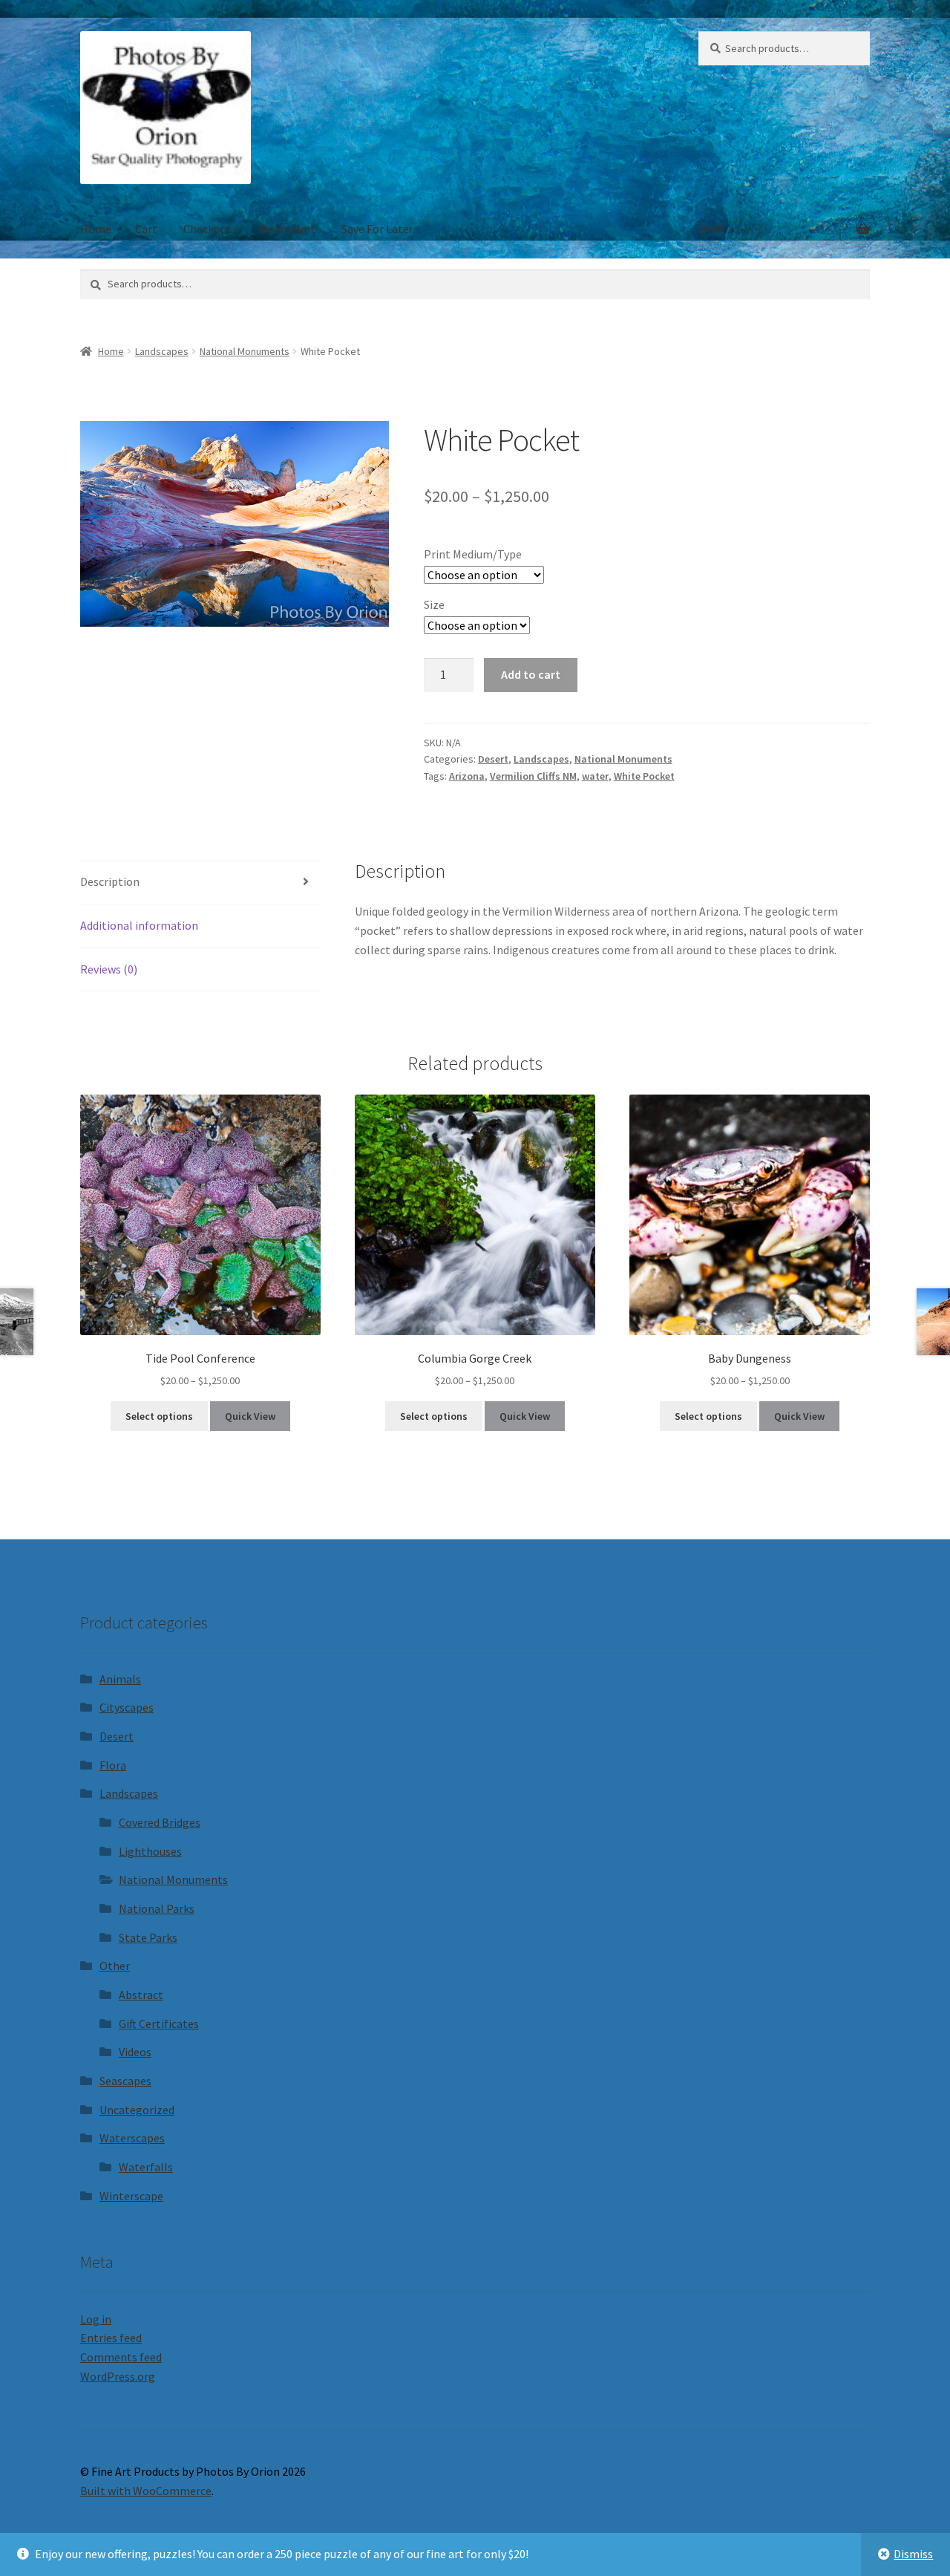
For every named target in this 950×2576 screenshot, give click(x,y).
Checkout (207, 229)
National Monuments (245, 351)
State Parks (148, 1937)
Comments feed (121, 2357)
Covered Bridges (160, 1822)
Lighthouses (150, 1851)
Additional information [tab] (139, 925)
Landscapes (162, 351)
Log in (96, 2319)
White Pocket (644, 776)
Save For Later (377, 229)
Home (96, 229)
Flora (113, 1765)
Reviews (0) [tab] (109, 969)
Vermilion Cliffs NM (533, 776)
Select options (159, 1416)
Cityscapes (127, 1707)
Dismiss (913, 2554)
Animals (120, 1679)
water (595, 776)
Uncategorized (137, 2110)
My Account (286, 229)
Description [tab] (110, 881)
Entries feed (111, 2338)
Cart (146, 229)
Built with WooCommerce (146, 2491)
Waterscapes (132, 2138)
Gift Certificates (159, 2024)
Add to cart (531, 674)
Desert (493, 759)
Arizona (467, 776)
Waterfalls (146, 2167)
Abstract (141, 1995)
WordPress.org (118, 2376)
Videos (135, 2052)
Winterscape (131, 2196)
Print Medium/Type (473, 554)
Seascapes (125, 2081)
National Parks (157, 1908)
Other (115, 1966)
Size (434, 604)
